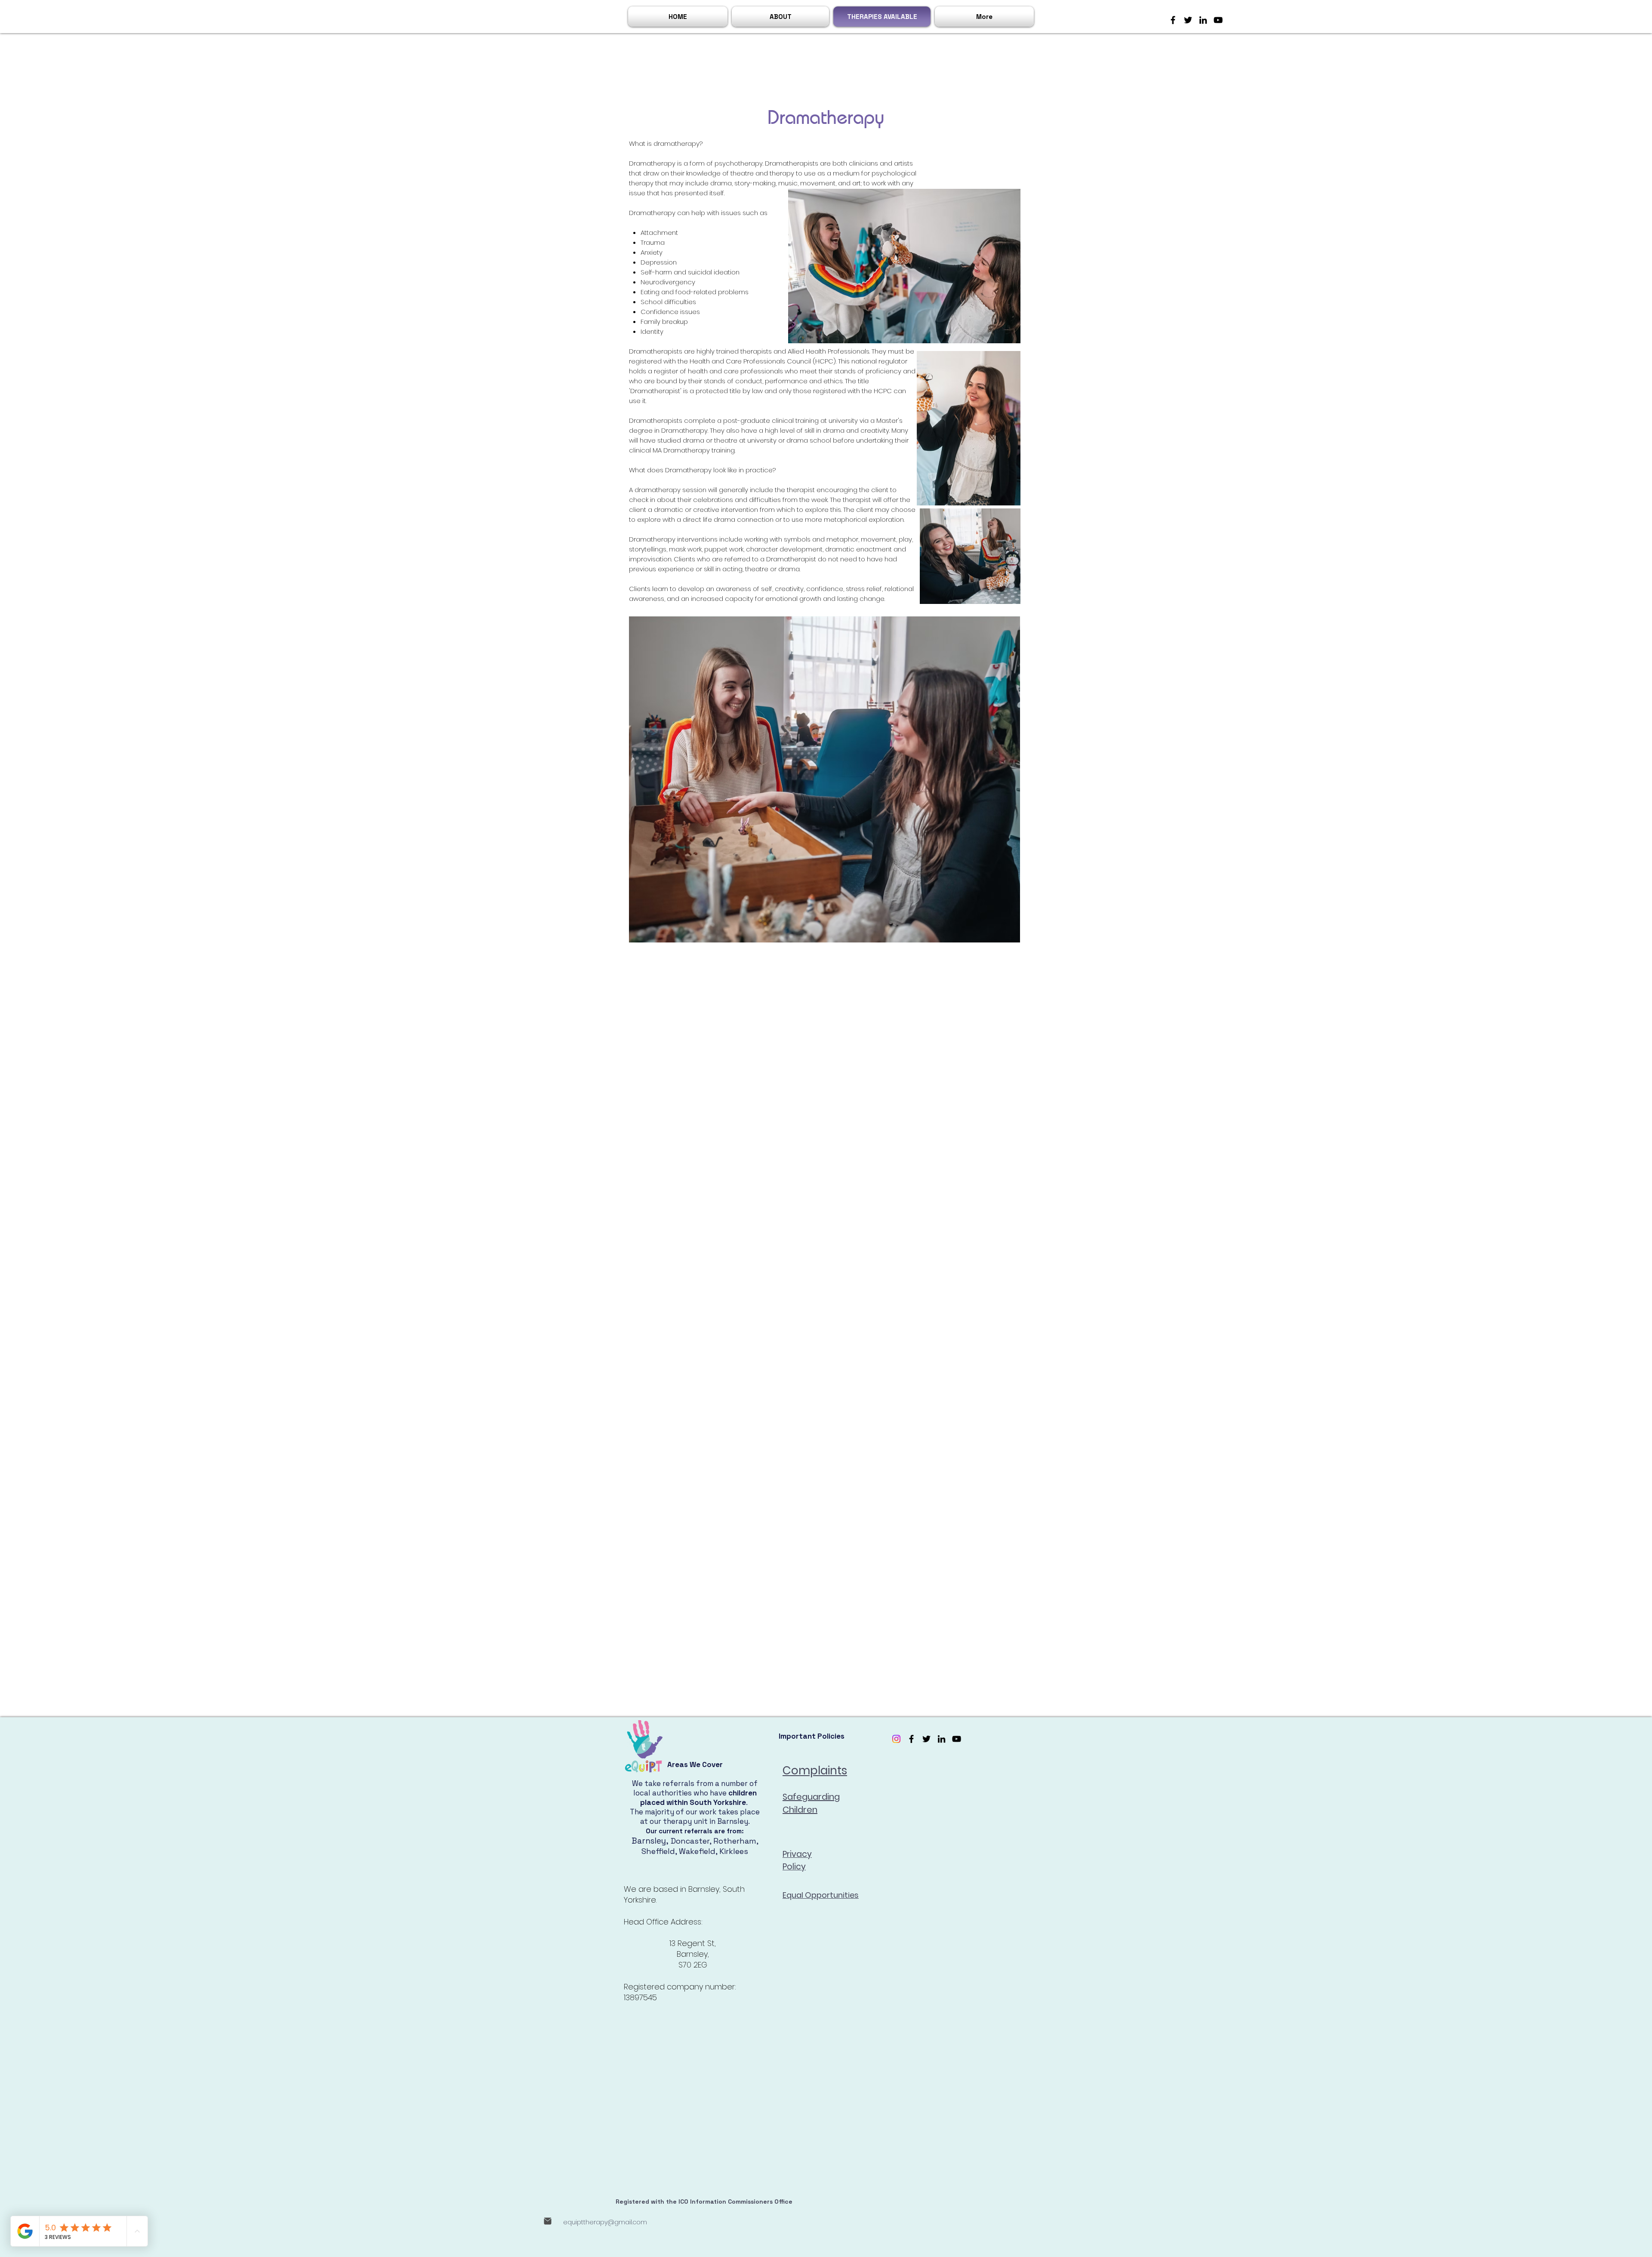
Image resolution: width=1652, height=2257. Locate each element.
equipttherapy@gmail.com (605, 2222)
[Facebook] (1173, 20)
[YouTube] (1218, 20)
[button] (780, 17)
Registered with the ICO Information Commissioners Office (704, 2202)
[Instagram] (896, 1739)
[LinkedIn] (1203, 20)
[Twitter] (1188, 20)
